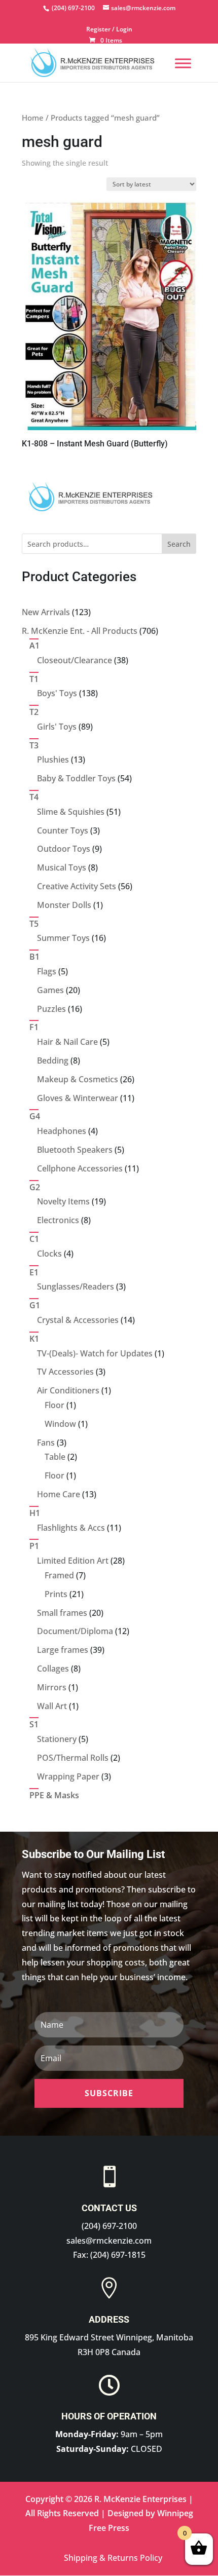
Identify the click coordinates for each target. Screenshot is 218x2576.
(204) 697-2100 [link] (109, 2226)
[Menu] (183, 63)
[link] (72, 8)
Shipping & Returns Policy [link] (113, 2558)
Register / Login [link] (109, 30)
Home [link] (33, 118)
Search (179, 544)
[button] (109, 2093)
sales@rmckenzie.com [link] (109, 2241)
